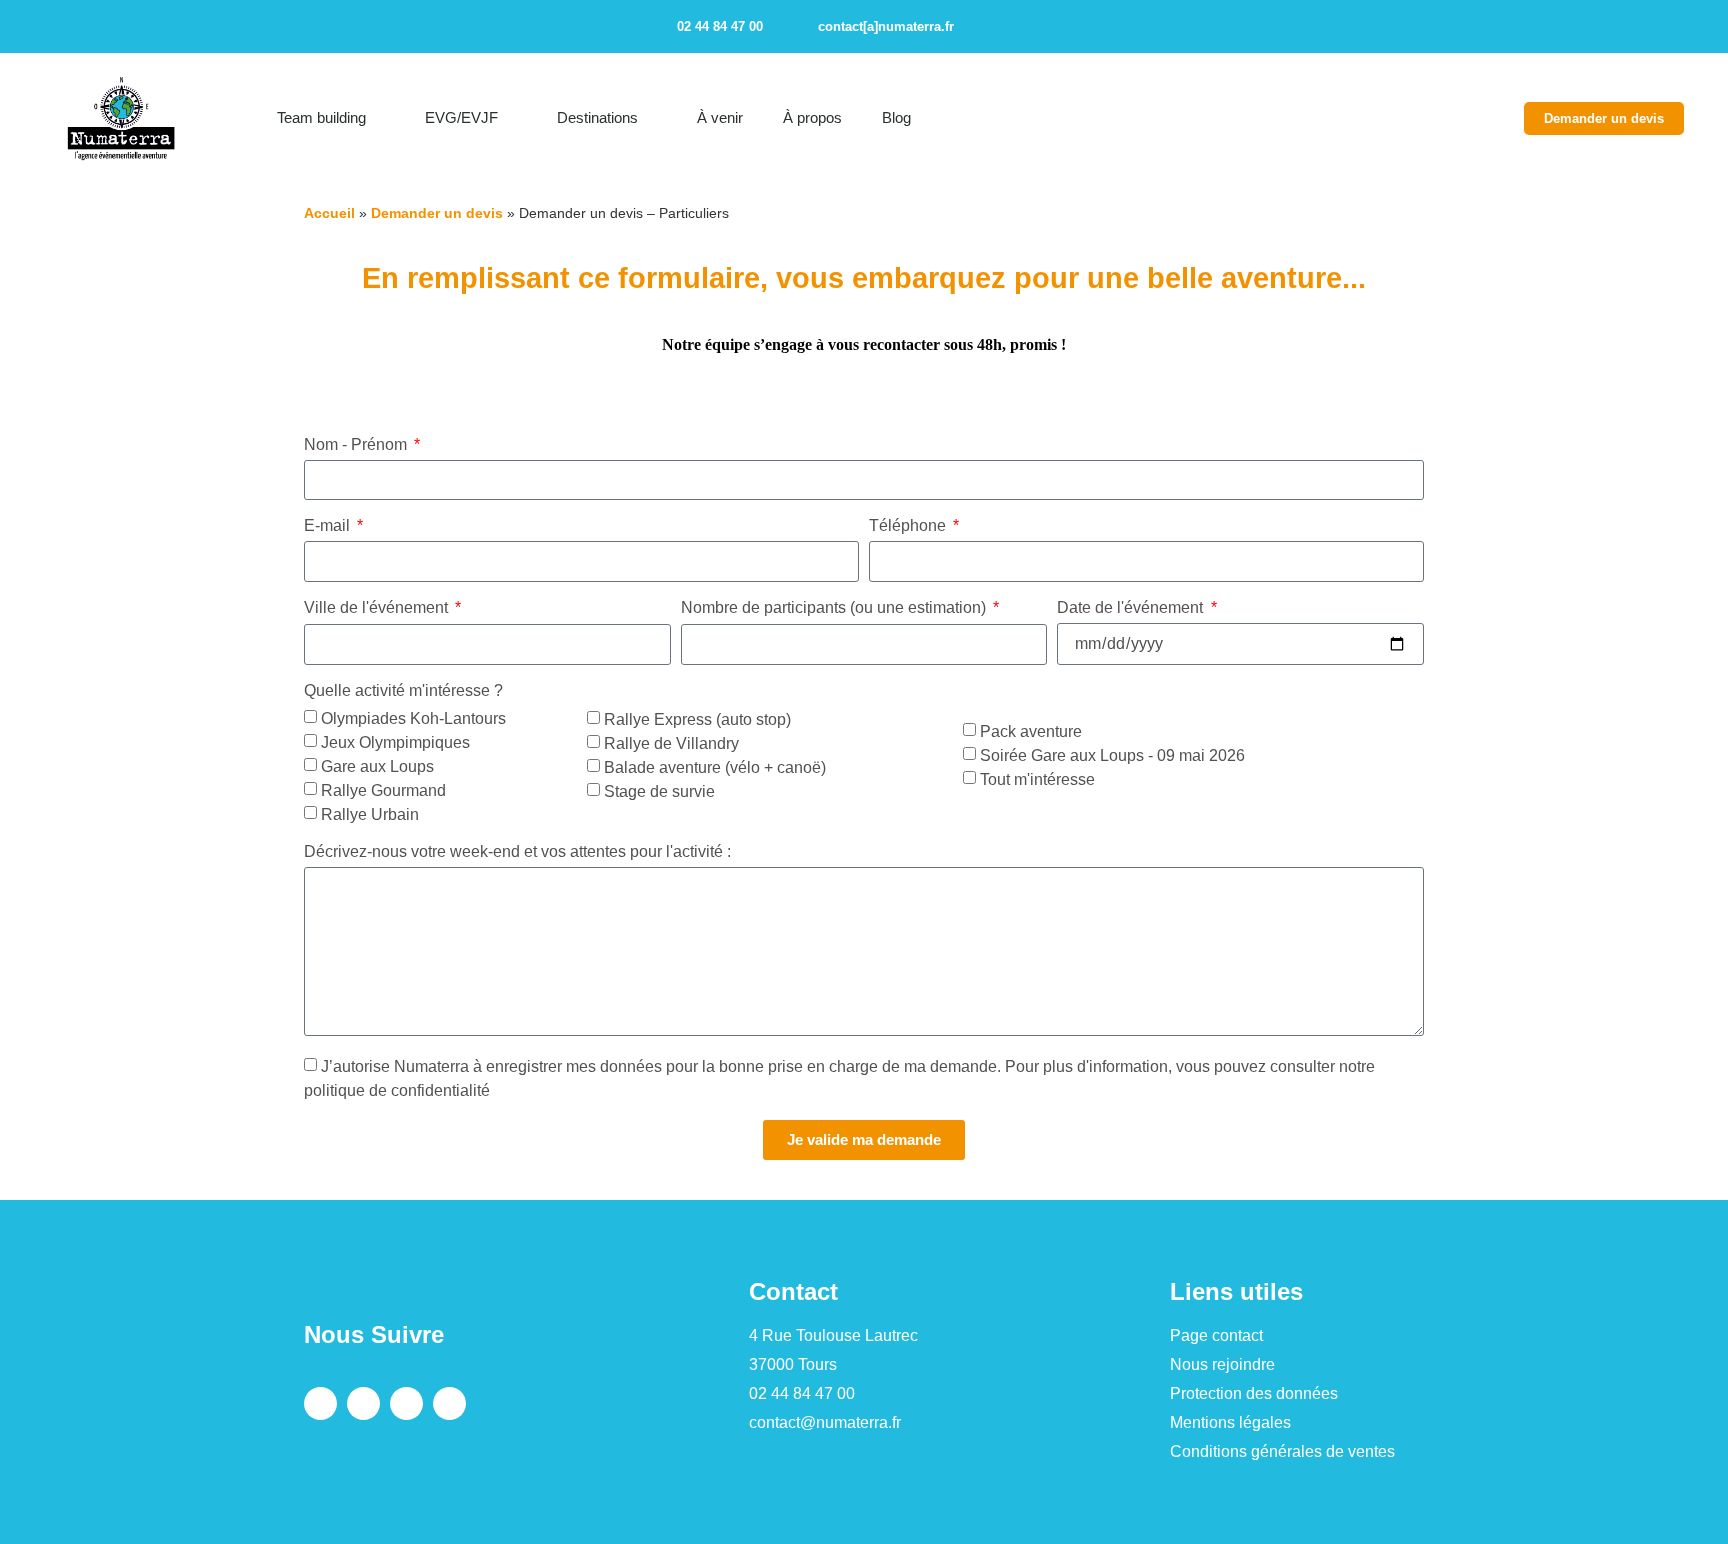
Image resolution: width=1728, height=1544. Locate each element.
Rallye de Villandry (671, 742)
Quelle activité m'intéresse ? (403, 691)
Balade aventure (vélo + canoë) (715, 766)
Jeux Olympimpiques (395, 742)
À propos (812, 117)
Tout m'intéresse (1037, 778)
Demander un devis (437, 213)
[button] (1545, 26)
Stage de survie (659, 790)
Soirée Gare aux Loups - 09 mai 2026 (1112, 754)
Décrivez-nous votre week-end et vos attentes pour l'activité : (517, 852)
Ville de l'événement (378, 608)
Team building (321, 117)
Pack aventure (1031, 730)
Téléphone (909, 526)
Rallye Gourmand (383, 790)
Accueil (329, 213)
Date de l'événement (1132, 608)
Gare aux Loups (377, 766)
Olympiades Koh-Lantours (413, 718)
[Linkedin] (1059, 27)
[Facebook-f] (989, 27)
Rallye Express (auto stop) (697, 718)
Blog (896, 117)
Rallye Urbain (370, 814)
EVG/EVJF (461, 117)
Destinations (597, 117)
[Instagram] (1024, 27)
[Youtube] (1094, 27)
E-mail (329, 526)
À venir (720, 117)
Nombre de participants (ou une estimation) (835, 608)
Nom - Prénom (357, 445)
